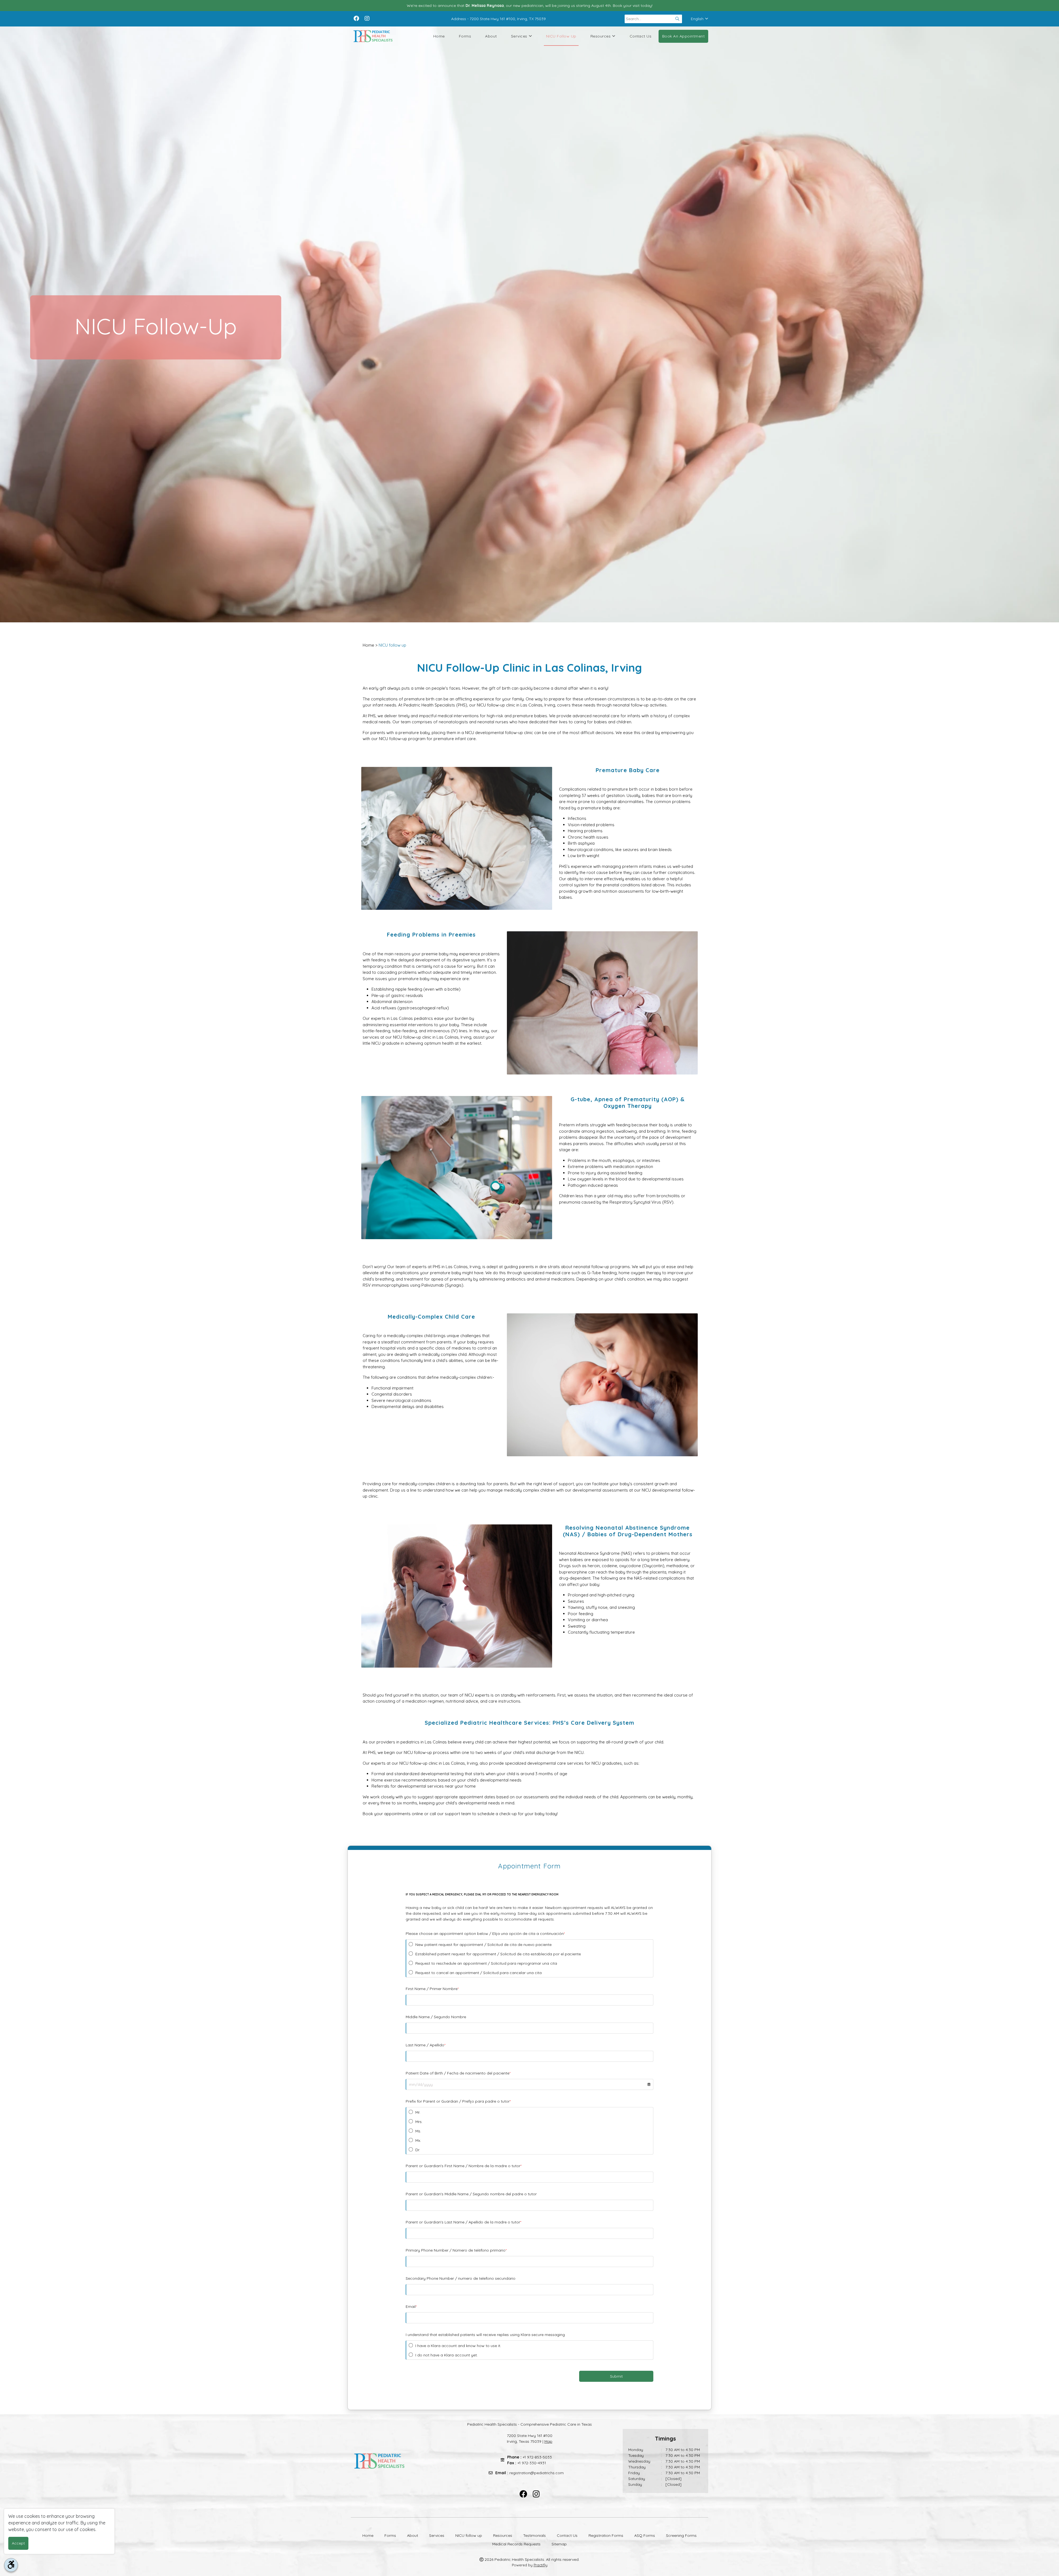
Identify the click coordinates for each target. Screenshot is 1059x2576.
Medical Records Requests (516, 2544)
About (491, 36)
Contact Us (641, 36)
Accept (18, 2543)
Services (519, 36)
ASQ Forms (645, 2535)
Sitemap (559, 2544)
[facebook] (356, 18)
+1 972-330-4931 (532, 2463)
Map (548, 2441)
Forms (465, 36)
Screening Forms (681, 2535)
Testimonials (534, 2535)
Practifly (541, 2565)
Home (439, 36)
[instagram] (367, 18)
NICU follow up (561, 36)
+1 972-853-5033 (537, 2457)
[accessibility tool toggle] (11, 2565)
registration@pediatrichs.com (537, 2473)
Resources (601, 36)
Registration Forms (606, 2535)
